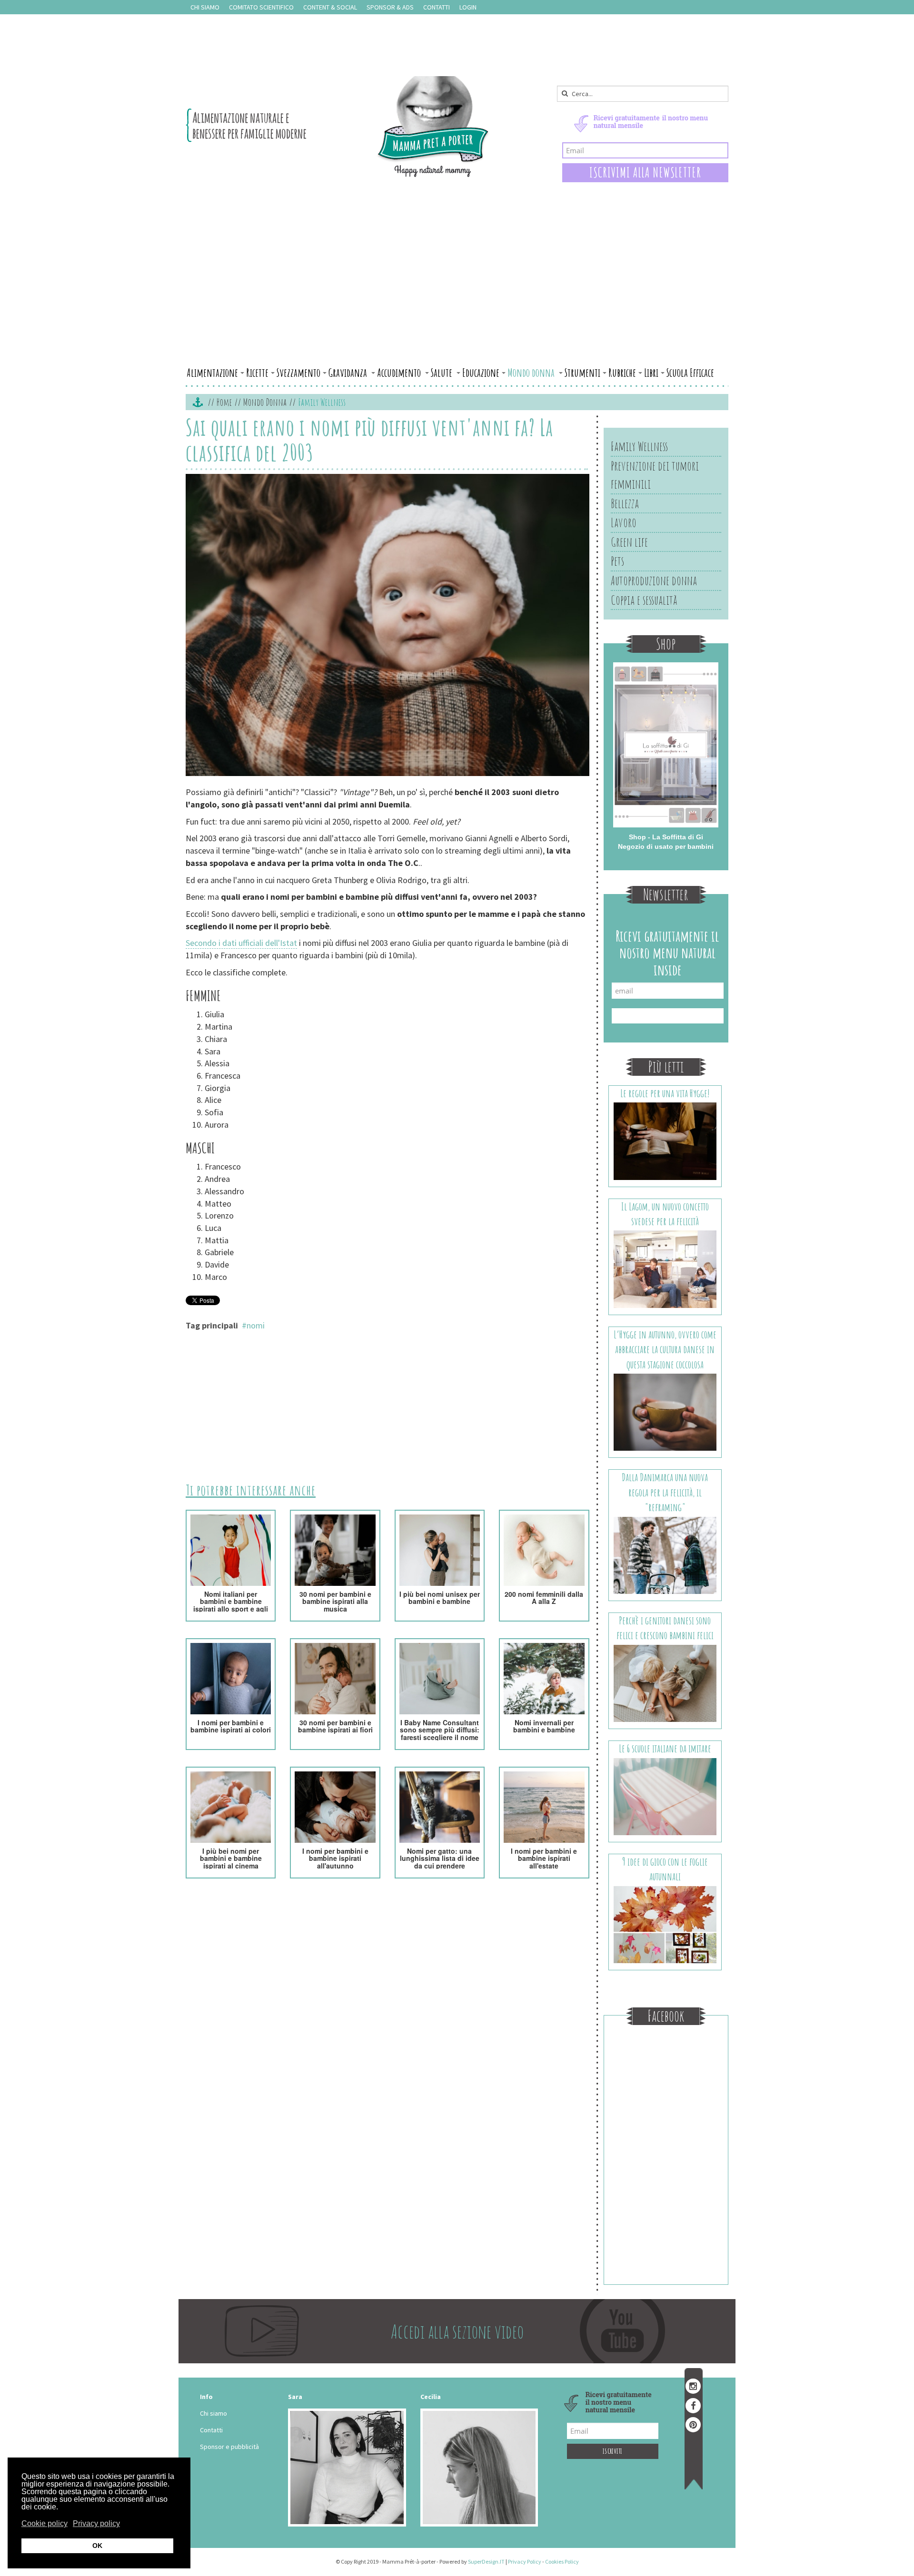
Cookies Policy (562, 2561)
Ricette (257, 373)
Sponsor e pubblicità (229, 2447)
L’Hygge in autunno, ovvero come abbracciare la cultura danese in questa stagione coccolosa (665, 1349)
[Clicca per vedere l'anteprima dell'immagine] (387, 626)
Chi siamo (205, 7)
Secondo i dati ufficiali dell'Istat (241, 943)
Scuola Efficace (690, 373)
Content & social (330, 7)
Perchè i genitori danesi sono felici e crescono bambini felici (665, 1628)
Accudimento (400, 373)
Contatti (437, 7)
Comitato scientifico (261, 7)
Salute (442, 373)
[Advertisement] (457, 292)
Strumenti (582, 373)
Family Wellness (639, 446)
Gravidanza (349, 373)
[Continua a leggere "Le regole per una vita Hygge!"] (665, 1141)
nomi (256, 1325)
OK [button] (97, 2546)
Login (468, 7)
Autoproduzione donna (654, 580)
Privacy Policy (525, 2561)
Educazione (481, 373)
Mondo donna (532, 373)
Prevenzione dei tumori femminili (655, 475)
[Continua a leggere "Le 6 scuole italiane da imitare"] (665, 1796)
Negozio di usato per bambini (666, 846)
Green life (629, 542)
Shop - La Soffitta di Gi (666, 837)
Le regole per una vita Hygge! (665, 1093)
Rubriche (622, 373)
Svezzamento (298, 373)
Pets (617, 561)
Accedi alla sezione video (457, 2331)
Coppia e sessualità (644, 600)
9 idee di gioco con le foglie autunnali (665, 1869)
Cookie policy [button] (45, 2523)
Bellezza (625, 503)
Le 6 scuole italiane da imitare (665, 1748)
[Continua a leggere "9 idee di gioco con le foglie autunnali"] (665, 1924)
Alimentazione (212, 373)
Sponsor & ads (390, 7)
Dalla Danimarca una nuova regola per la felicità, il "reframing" (665, 1492)
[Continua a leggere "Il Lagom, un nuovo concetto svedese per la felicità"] (665, 1268)
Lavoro (624, 522)
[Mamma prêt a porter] (338, 127)
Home (224, 402)
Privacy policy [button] (96, 2523)
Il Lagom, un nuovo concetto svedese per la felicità (665, 1214)
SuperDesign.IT (486, 2561)
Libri (651, 373)
